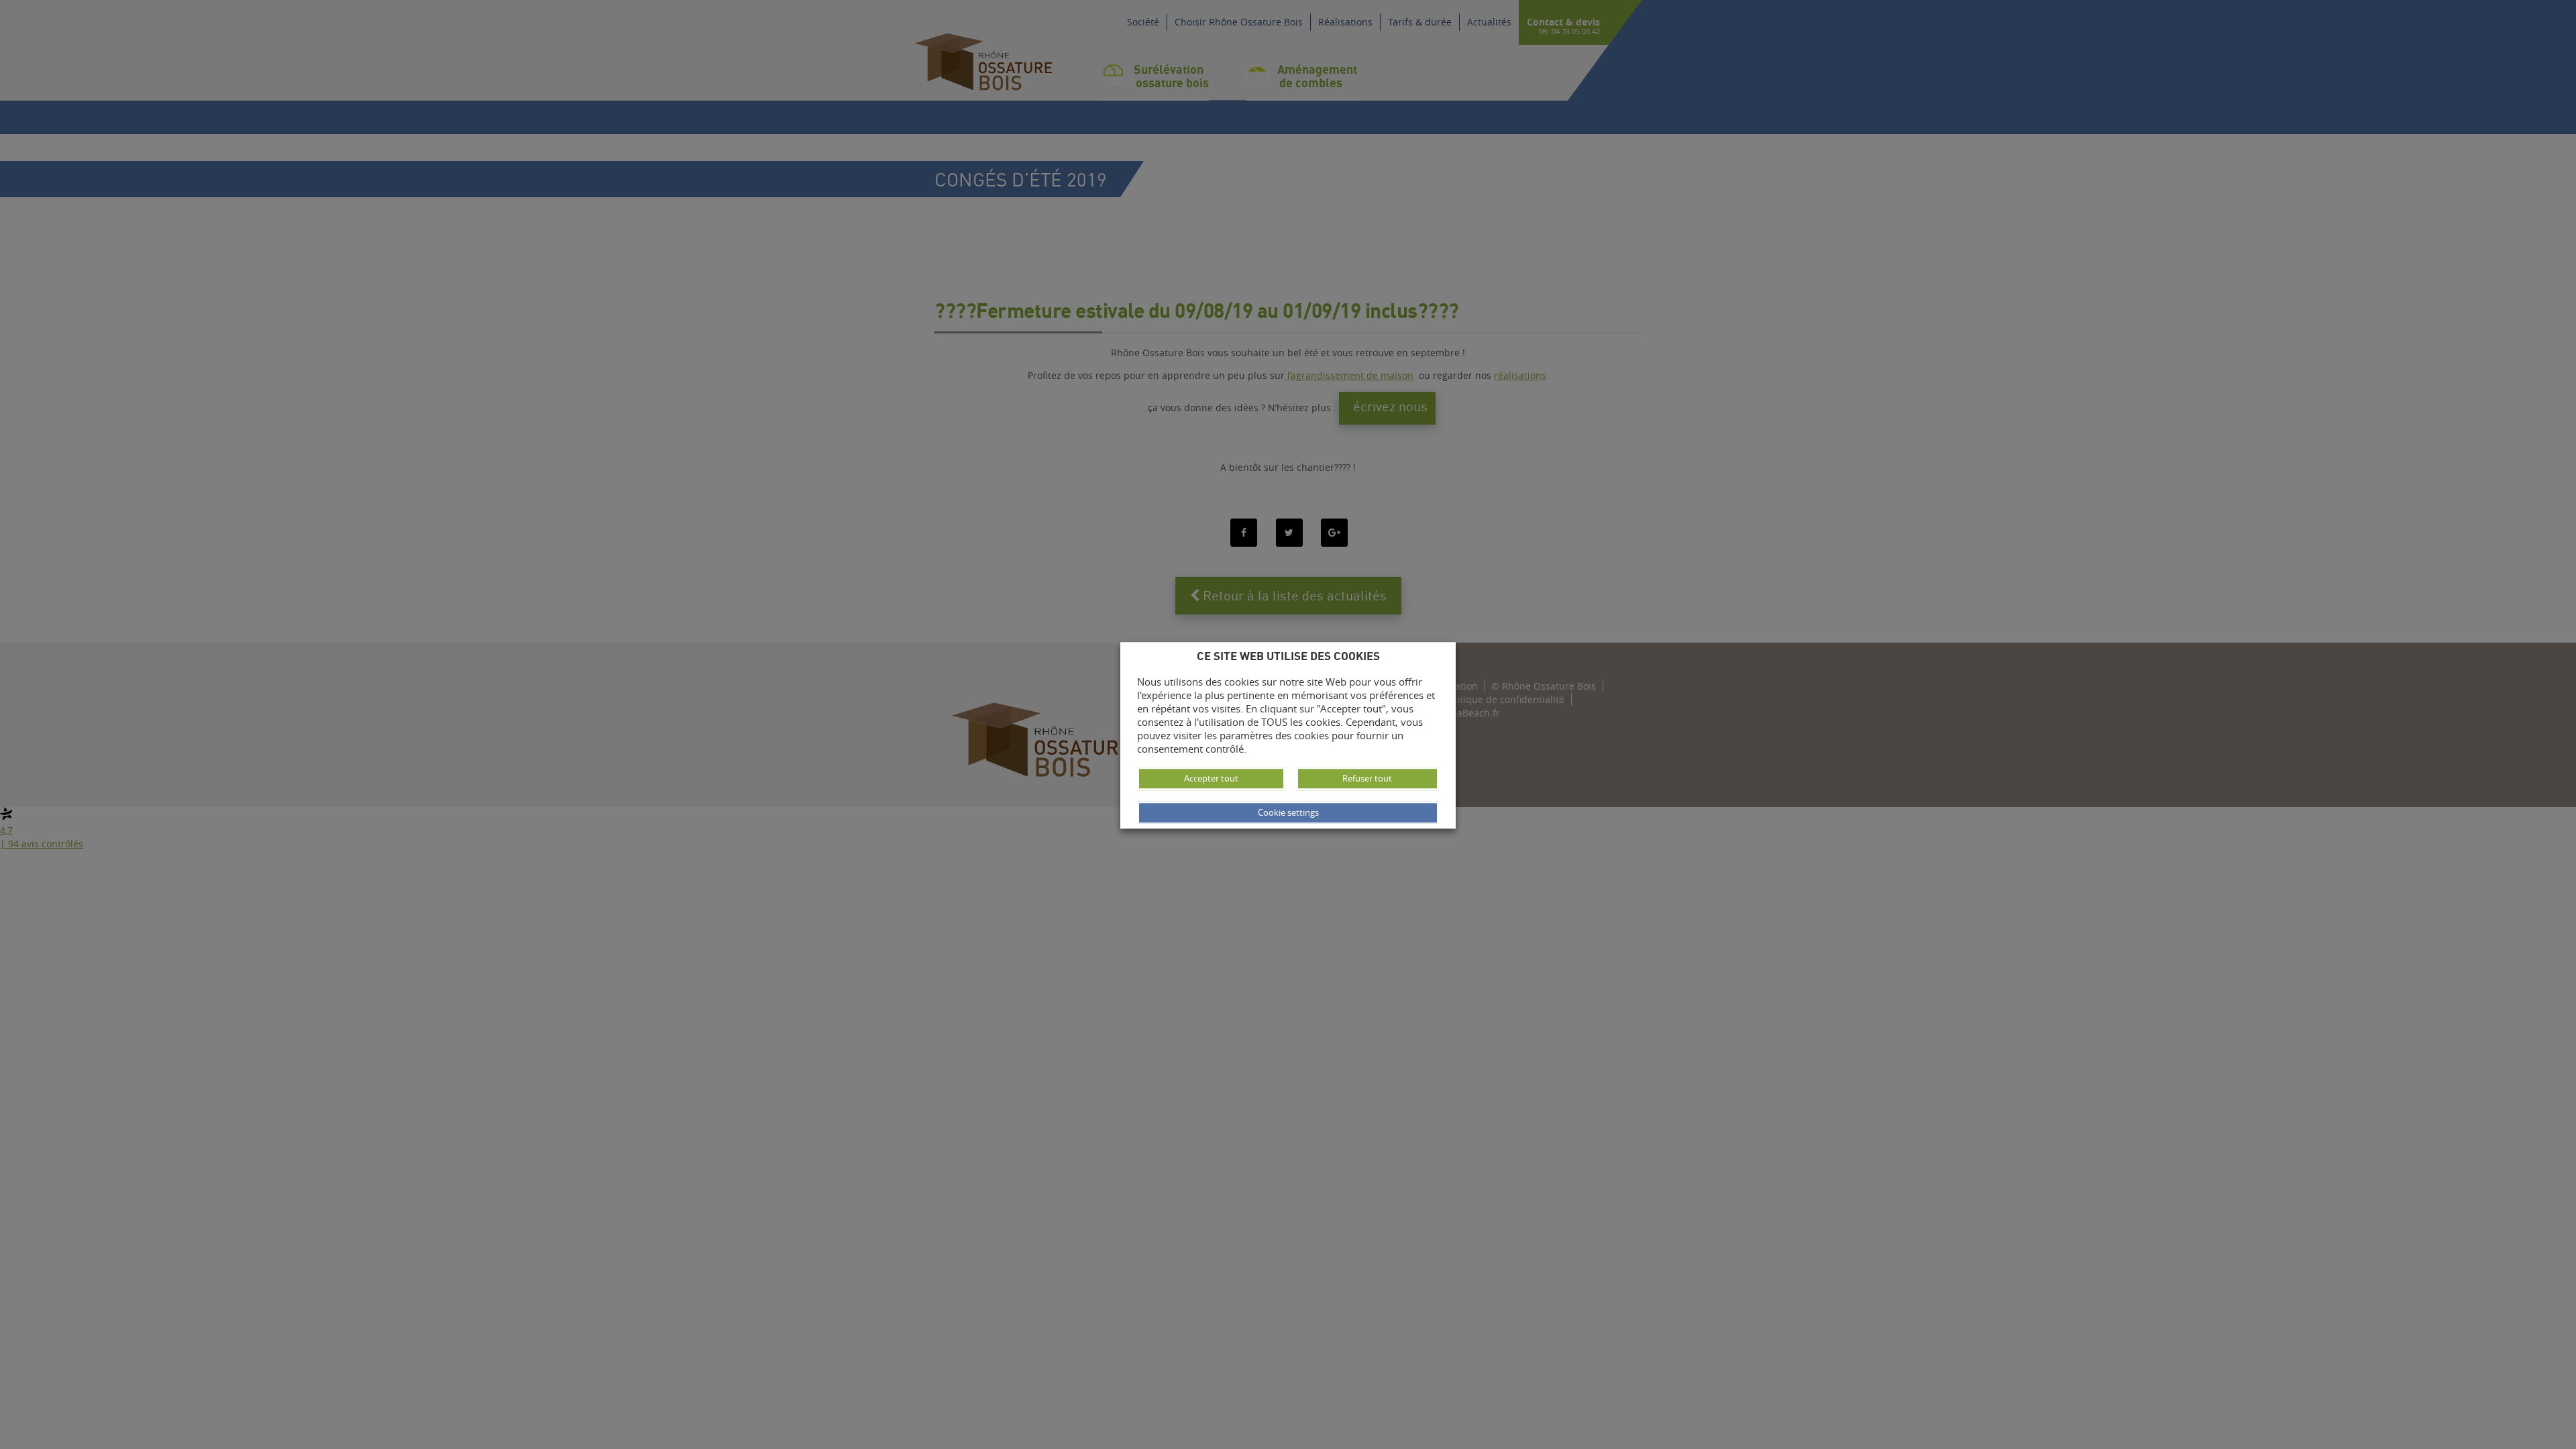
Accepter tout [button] (1211, 778)
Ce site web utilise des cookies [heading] (1288, 656)
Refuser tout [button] (1367, 778)
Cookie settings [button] (1288, 812)
